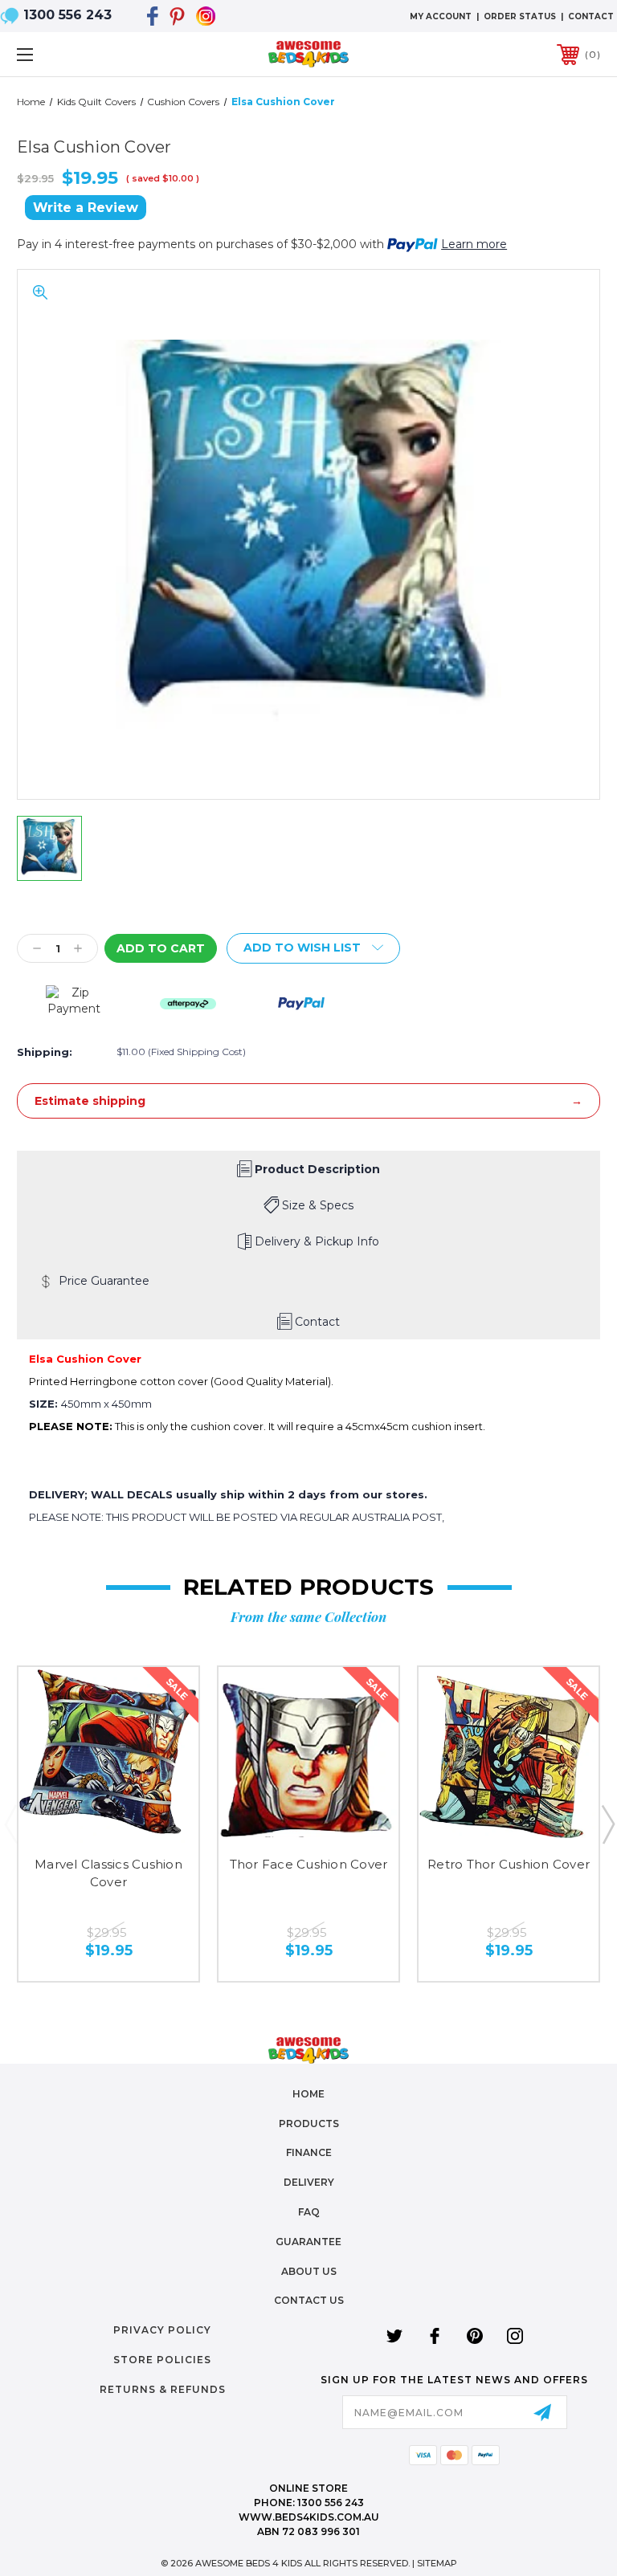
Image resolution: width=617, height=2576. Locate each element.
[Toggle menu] (75, 54)
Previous (10, 1824)
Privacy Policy (162, 2330)
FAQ (309, 2212)
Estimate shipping (90, 1101)
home (308, 2094)
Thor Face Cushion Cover (309, 1864)
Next (607, 1824)
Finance (309, 2152)
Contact (591, 16)
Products (309, 2124)
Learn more (474, 244)
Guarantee (308, 2242)
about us (309, 2271)
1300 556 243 (67, 15)
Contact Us (309, 2300)
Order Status (520, 16)
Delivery (309, 2182)
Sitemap (437, 2563)
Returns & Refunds (163, 2389)
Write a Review (86, 208)
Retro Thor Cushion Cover (509, 1864)
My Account (441, 16)
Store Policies (162, 2360)
